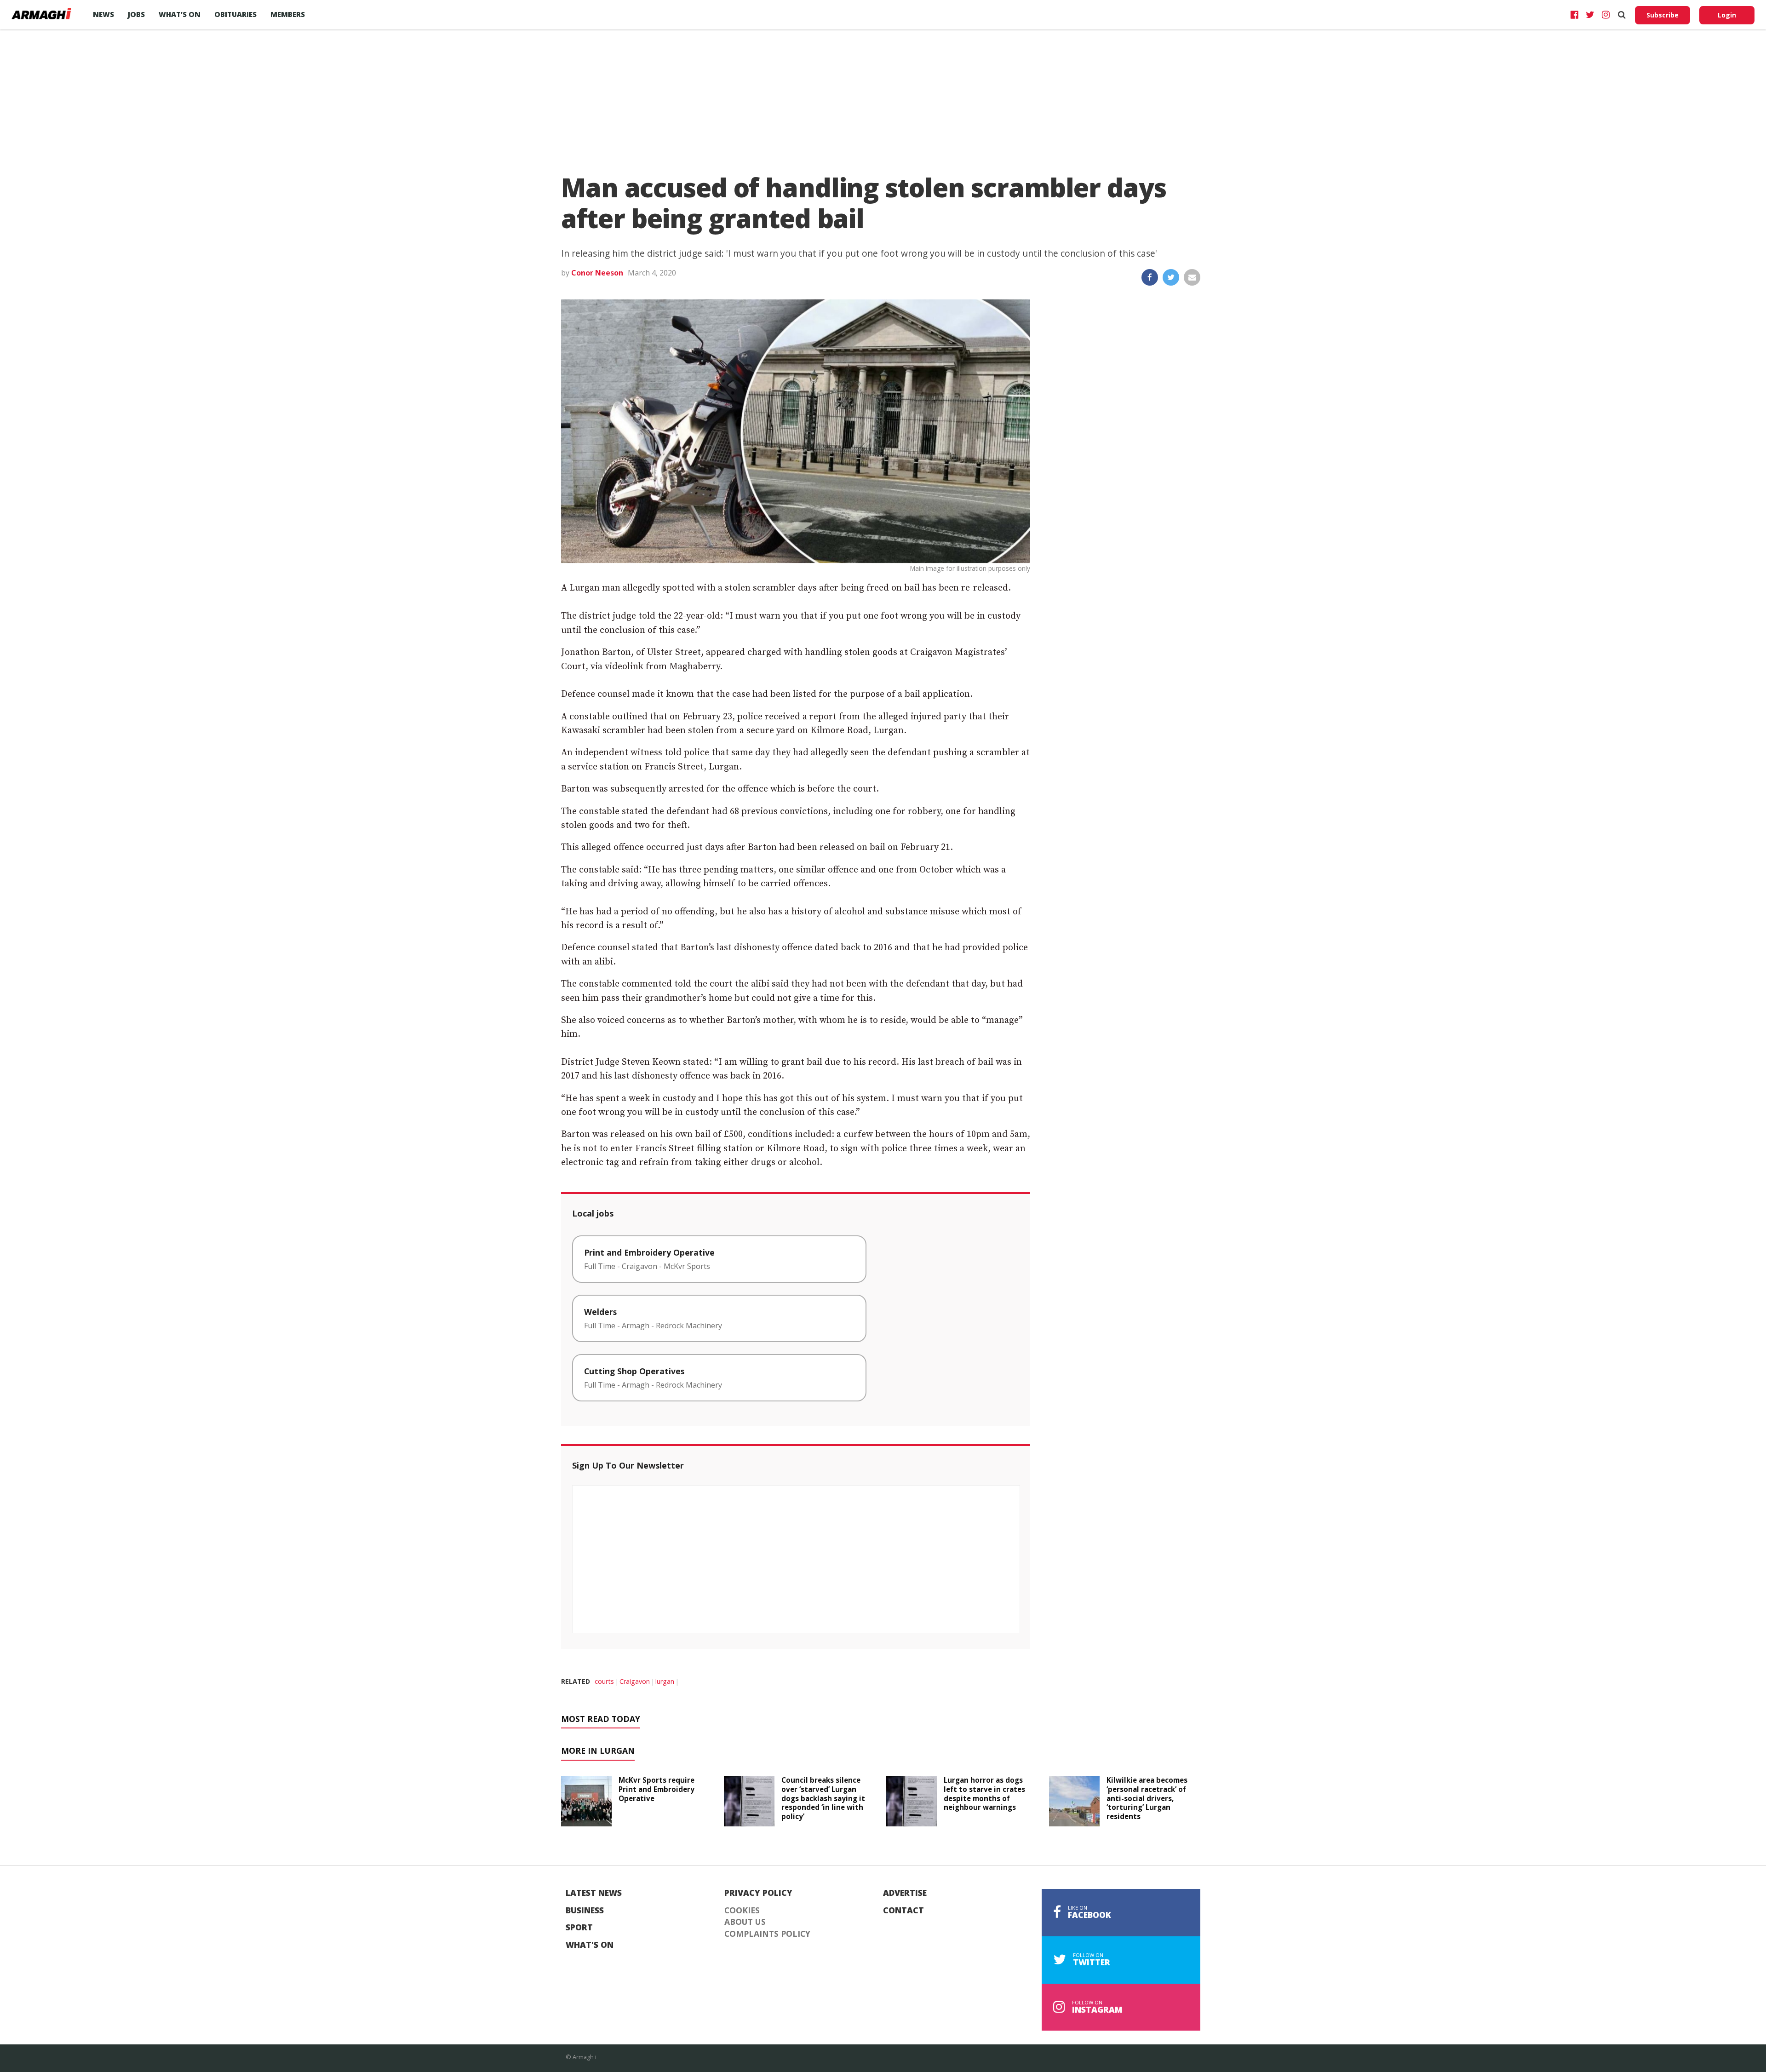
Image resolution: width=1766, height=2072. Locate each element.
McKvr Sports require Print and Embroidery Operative (657, 1789)
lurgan (665, 1681)
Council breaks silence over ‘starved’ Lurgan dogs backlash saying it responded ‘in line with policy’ (823, 1798)
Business (585, 1911)
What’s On (180, 14)
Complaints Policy (767, 1934)
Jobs (136, 14)
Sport (579, 1928)
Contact (903, 1911)
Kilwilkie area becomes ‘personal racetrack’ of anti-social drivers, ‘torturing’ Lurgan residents (1147, 1798)
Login (1727, 15)
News (103, 14)
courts (604, 1681)
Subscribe (1663, 15)
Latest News (594, 1893)
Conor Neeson (597, 273)
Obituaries (235, 14)
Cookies (742, 1911)
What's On (590, 1945)
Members (288, 14)
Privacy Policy (758, 1893)
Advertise (905, 1893)
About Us (745, 1922)
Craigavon (635, 1681)
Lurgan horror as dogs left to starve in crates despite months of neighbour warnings (984, 1794)
